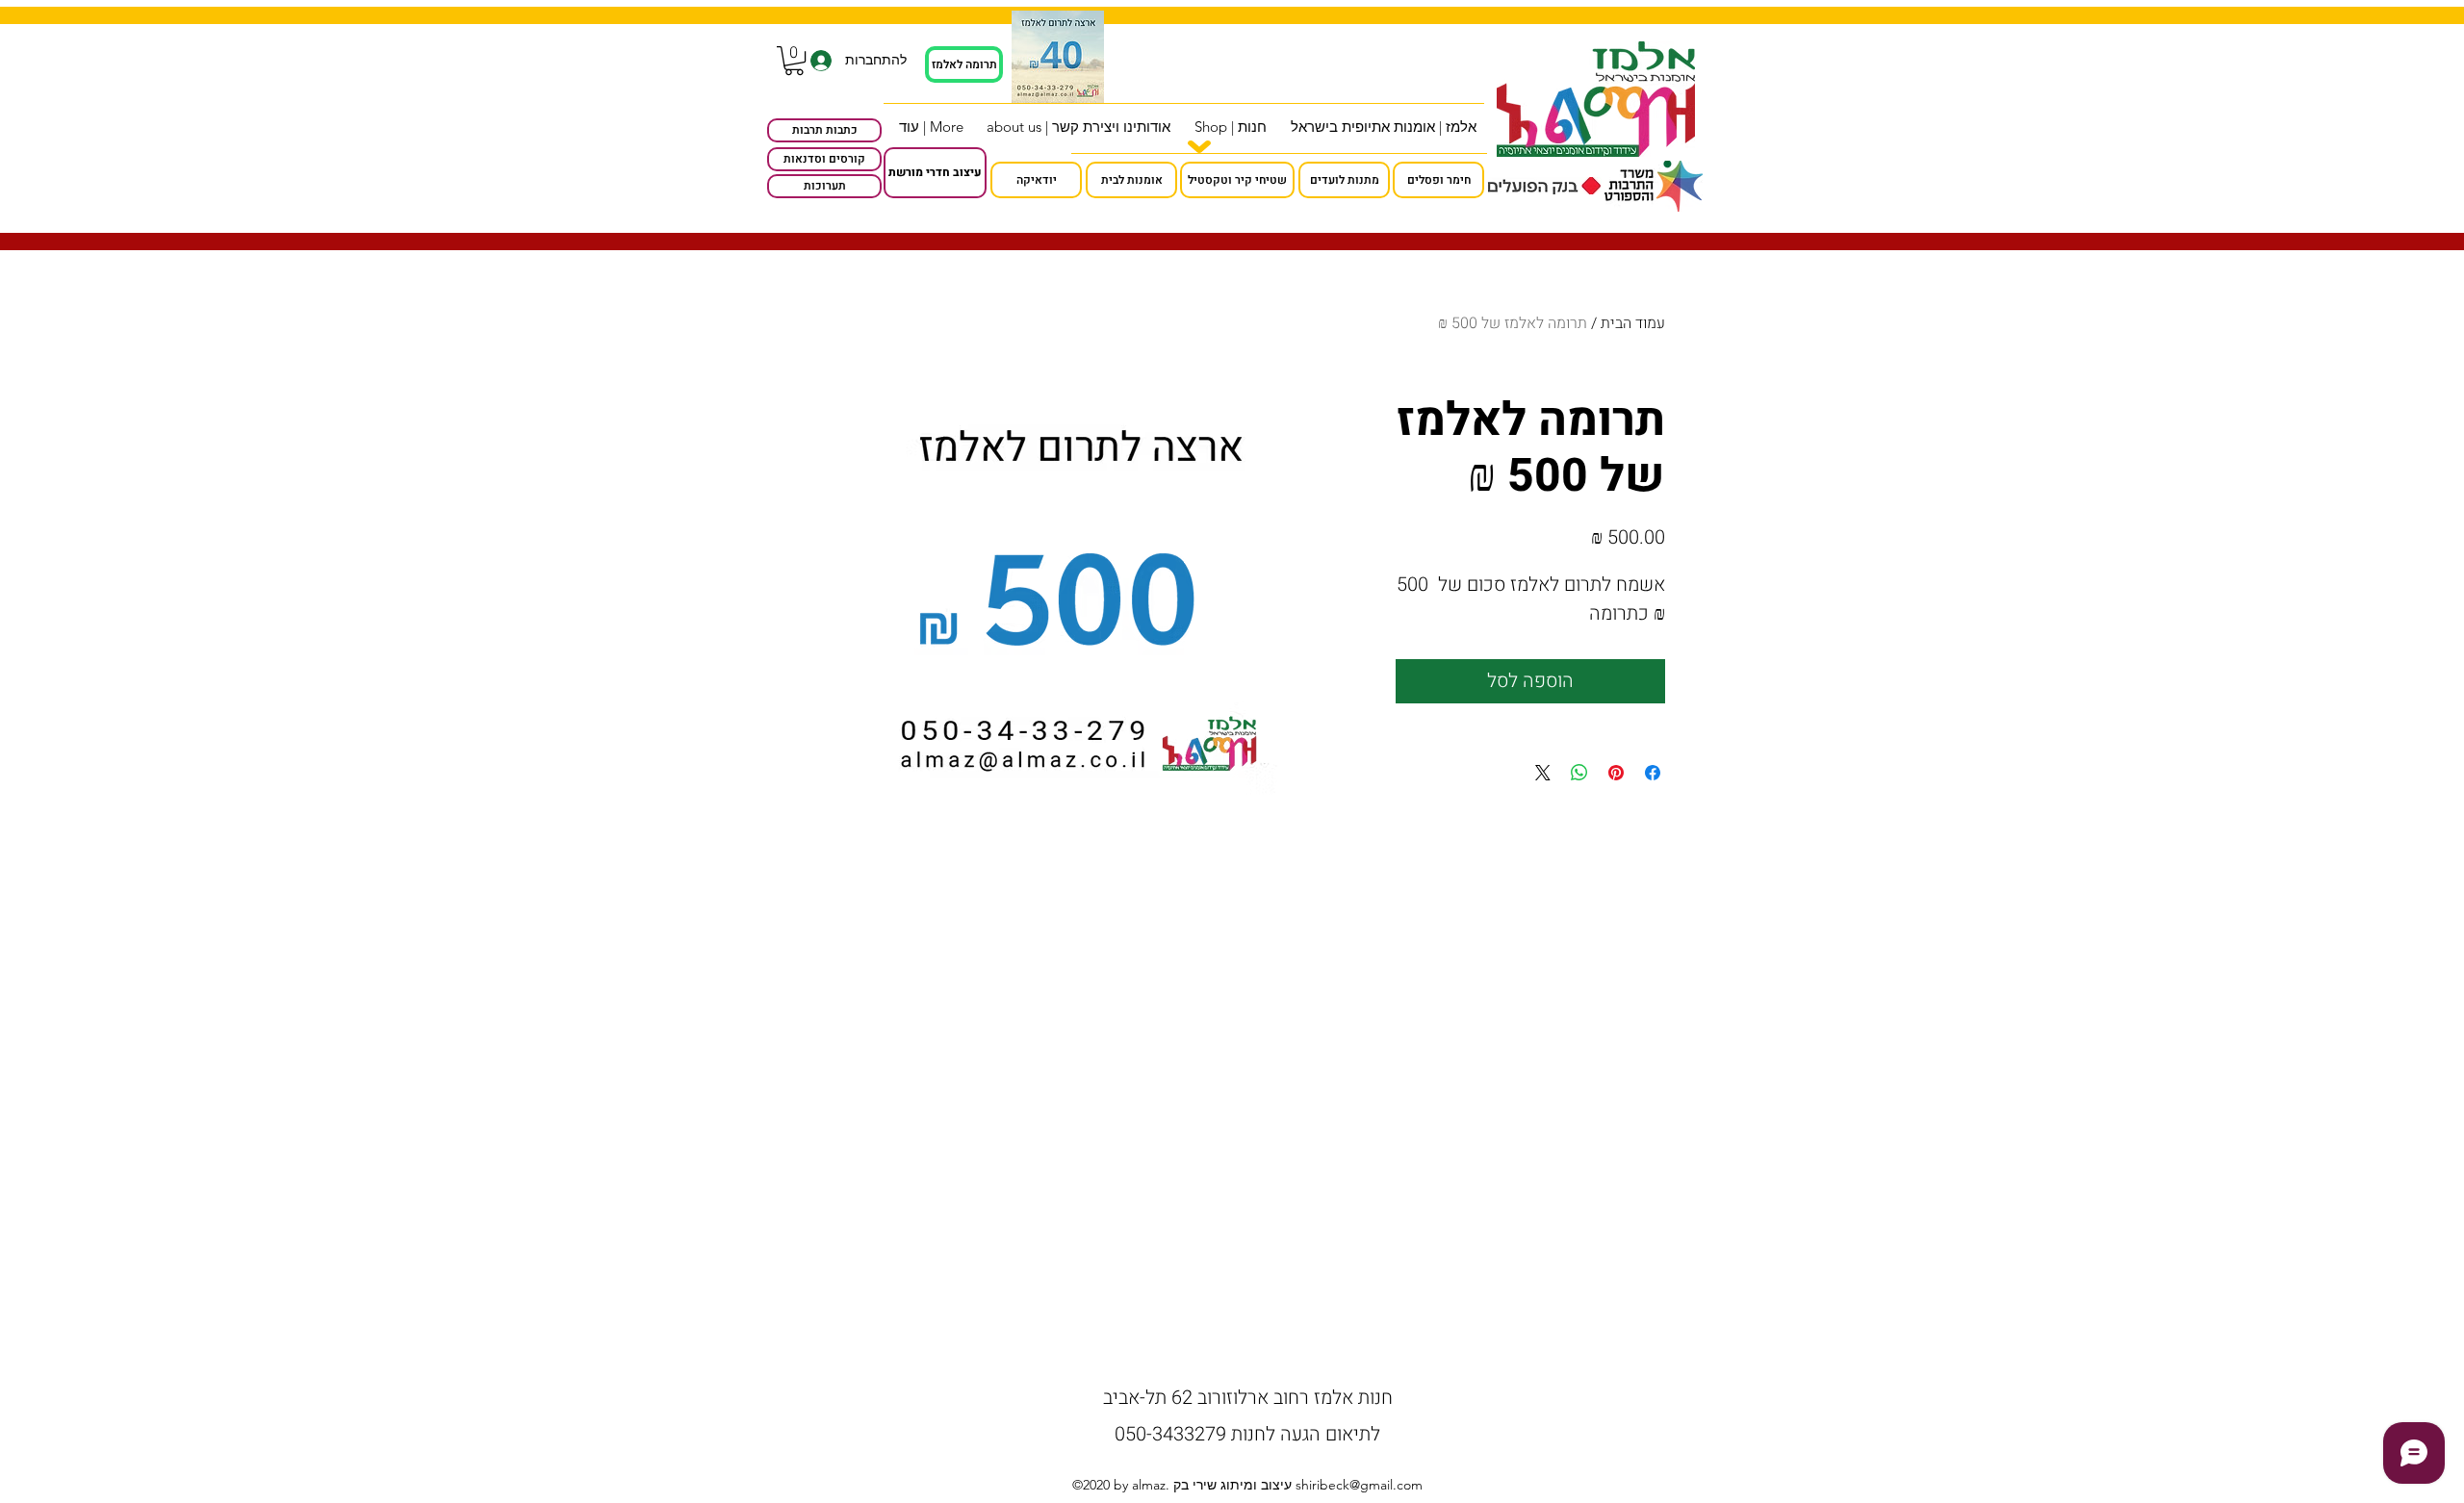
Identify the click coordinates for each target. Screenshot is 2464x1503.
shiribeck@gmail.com (1359, 1485)
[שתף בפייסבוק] (1653, 773)
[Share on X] (1543, 773)
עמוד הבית (1633, 323)
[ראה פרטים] (1058, 57)
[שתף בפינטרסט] (1616, 773)
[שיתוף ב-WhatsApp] (1579, 773)
